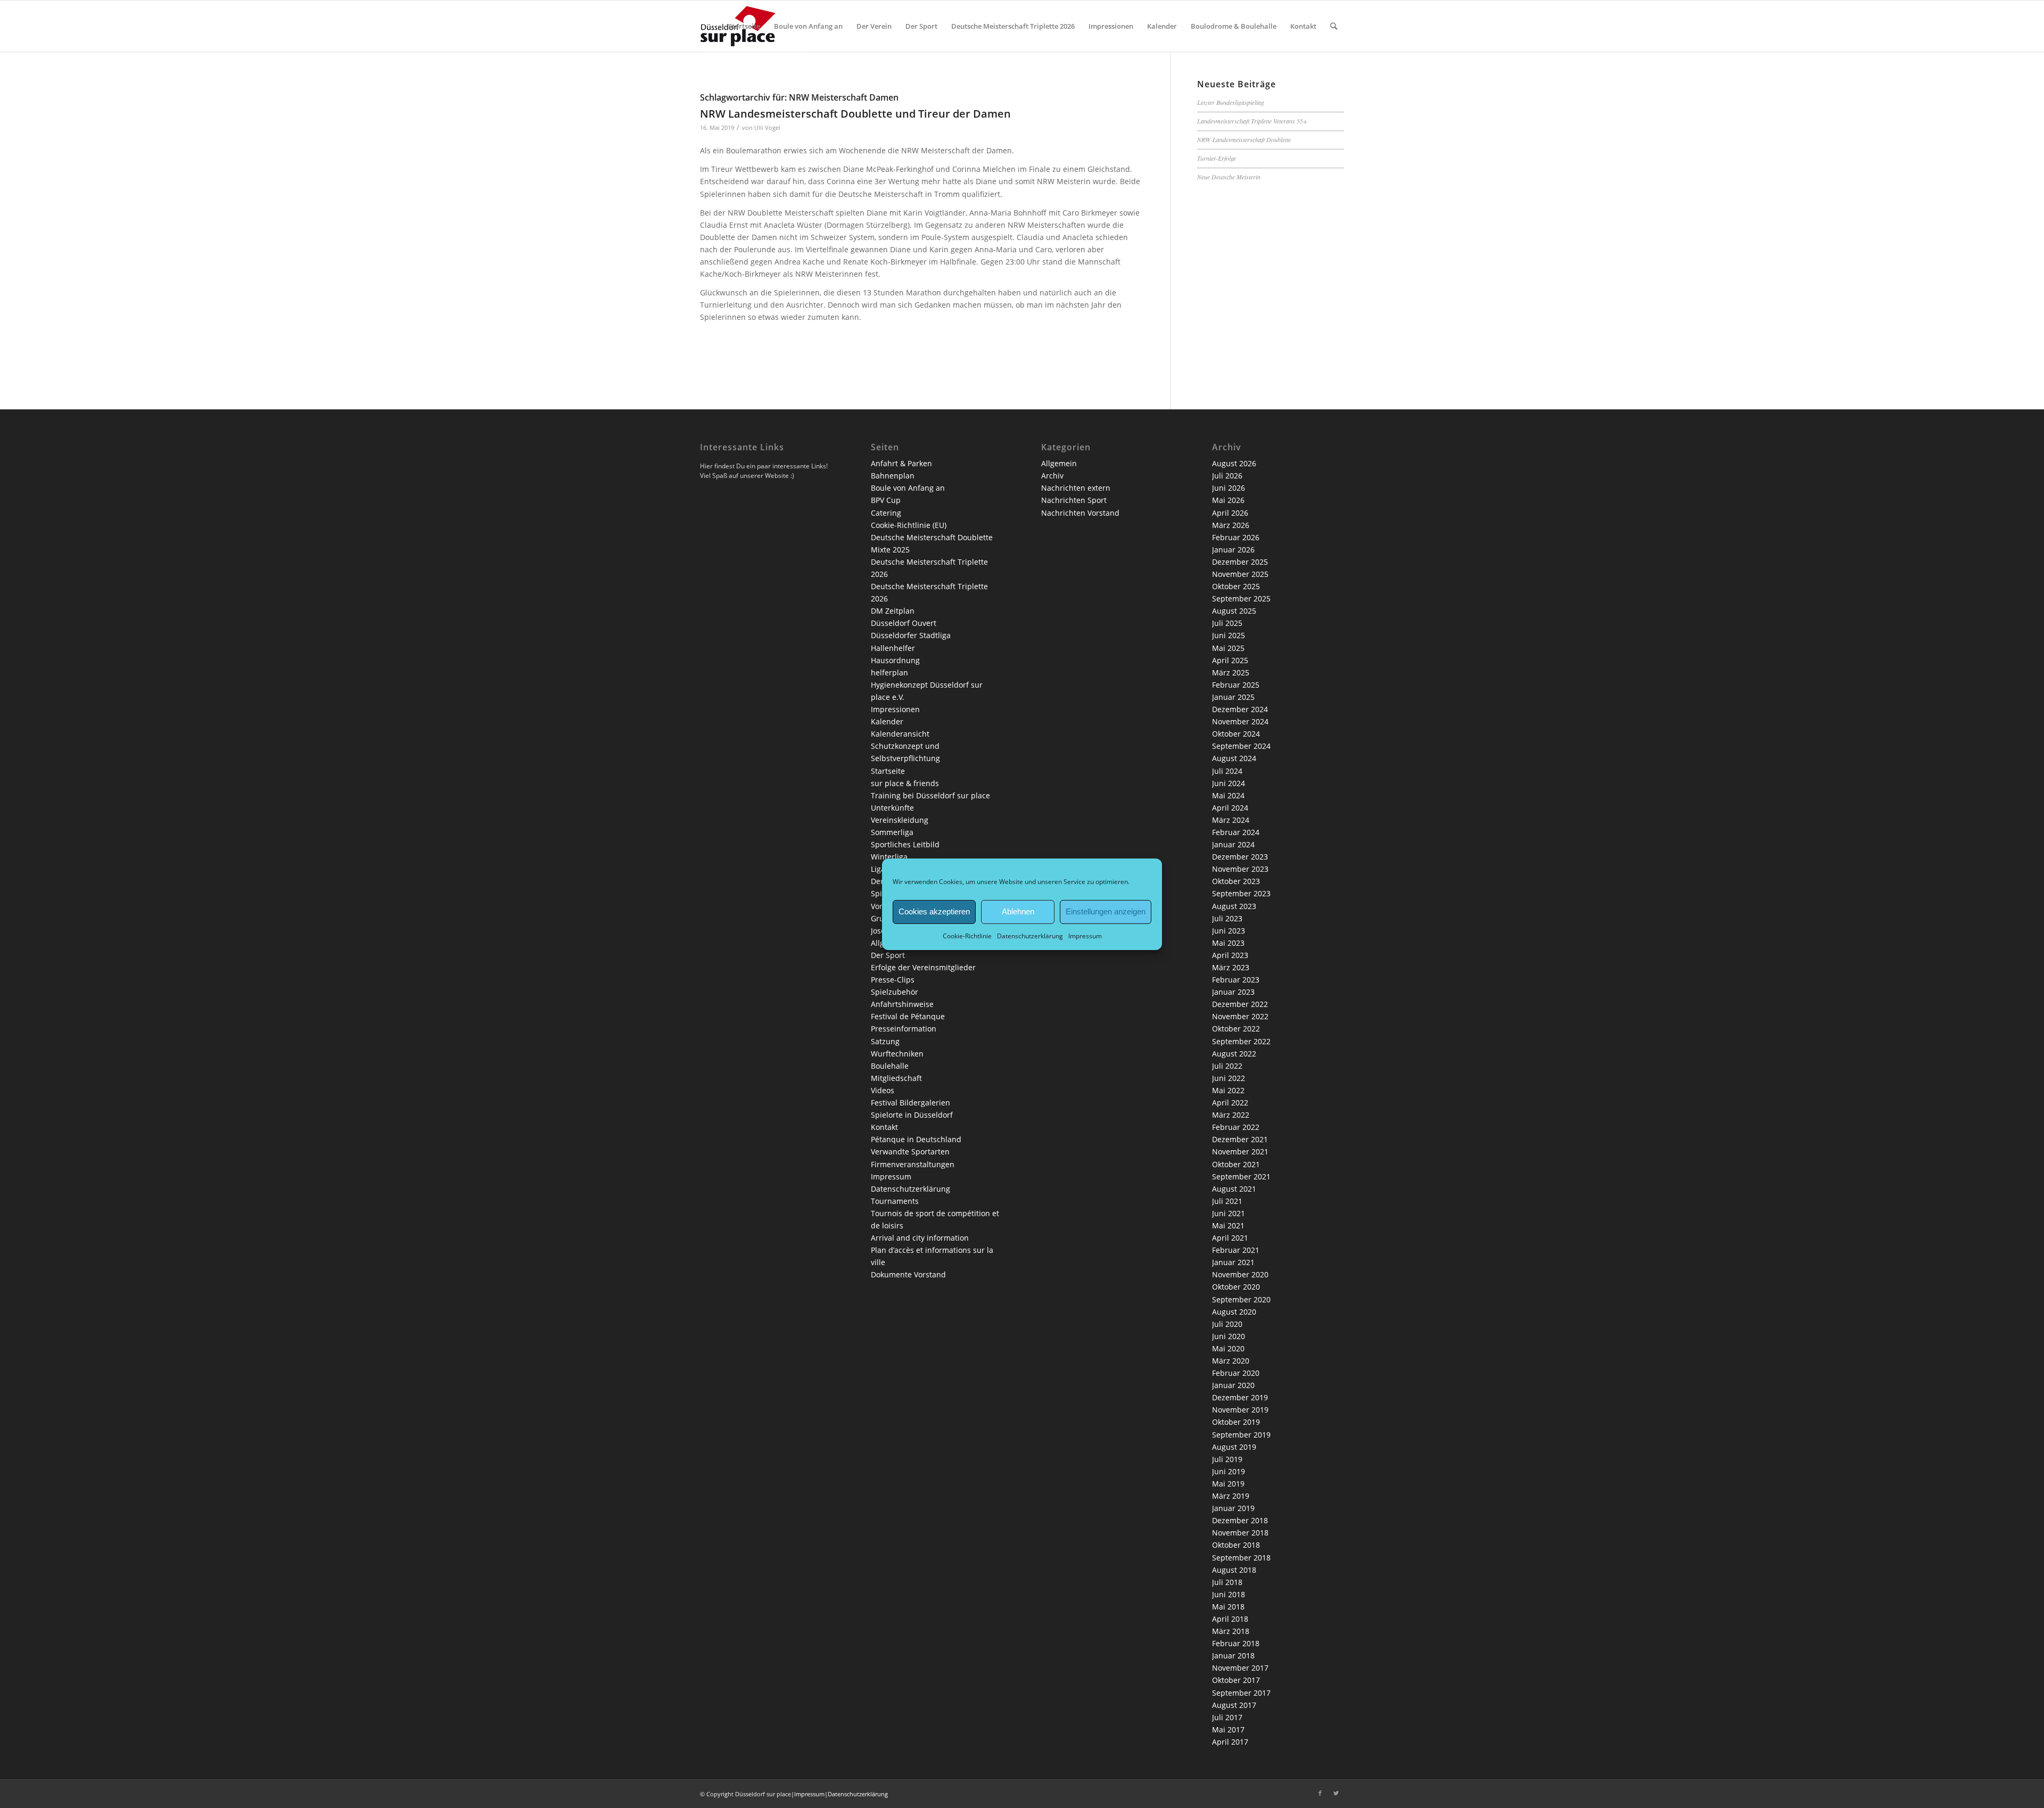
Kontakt (884, 1127)
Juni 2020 (1229, 1336)
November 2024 (1240, 721)
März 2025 (1231, 672)
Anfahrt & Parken (901, 463)
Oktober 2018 (1236, 1545)
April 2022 (1230, 1103)
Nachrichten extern (1076, 488)
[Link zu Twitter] (1336, 1793)
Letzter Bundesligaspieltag (1231, 102)
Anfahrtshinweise (902, 1004)
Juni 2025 (1229, 635)
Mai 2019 (1228, 1484)
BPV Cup (886, 500)
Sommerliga (892, 832)
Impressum (1085, 935)
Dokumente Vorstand (908, 1274)
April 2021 (1230, 1238)
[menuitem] (744, 26)
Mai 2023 (1228, 943)
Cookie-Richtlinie (967, 935)
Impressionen (895, 709)
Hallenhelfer (893, 648)
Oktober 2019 (1236, 1422)
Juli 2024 (1227, 771)
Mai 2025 (1228, 648)
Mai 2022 (1228, 1090)
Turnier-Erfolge (1217, 158)
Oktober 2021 (1236, 1164)
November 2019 (1240, 1410)
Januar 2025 (1233, 697)
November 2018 (1240, 1533)
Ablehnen (1018, 911)
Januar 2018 (1233, 1656)
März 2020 (1231, 1361)
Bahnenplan (893, 476)
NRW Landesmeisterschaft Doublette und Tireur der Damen (855, 114)
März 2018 (1231, 1631)
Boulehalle (890, 1066)
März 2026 (1231, 525)
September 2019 (1241, 1435)
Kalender (887, 721)
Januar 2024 (1233, 844)
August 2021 (1234, 1189)
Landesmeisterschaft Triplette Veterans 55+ (1252, 121)
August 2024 (1234, 758)
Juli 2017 (1227, 1717)
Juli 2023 (1227, 918)
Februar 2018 (1236, 1643)
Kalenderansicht (900, 734)
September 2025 (1241, 598)
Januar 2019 (1233, 1508)
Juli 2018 (1227, 1582)
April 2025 (1230, 660)
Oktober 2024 (1236, 734)
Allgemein (1059, 463)
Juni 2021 (1229, 1213)
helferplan (889, 672)
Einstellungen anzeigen (1106, 911)
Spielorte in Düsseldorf (912, 1115)
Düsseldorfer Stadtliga (911, 635)
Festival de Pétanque (908, 1016)
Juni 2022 (1229, 1078)
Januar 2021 (1233, 1262)
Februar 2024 (1236, 832)
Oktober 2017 (1236, 1680)
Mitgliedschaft (896, 1078)
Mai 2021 (1228, 1225)
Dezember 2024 (1240, 709)
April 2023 (1230, 955)
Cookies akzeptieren (934, 911)
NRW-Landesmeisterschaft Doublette (1244, 139)
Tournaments (895, 1201)
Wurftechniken (897, 1054)
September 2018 (1241, 1558)
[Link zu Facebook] (1320, 1793)
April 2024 (1230, 808)
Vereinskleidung (900, 820)
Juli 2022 (1227, 1066)
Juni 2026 (1229, 488)
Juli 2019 (1227, 1459)
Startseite (888, 771)
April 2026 (1230, 513)
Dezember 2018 (1240, 1520)
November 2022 (1240, 1016)
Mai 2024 (1228, 795)
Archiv (1052, 476)
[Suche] (1334, 26)
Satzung (885, 1041)
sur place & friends (905, 783)
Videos (883, 1090)
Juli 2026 (1227, 476)
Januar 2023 (1233, 992)
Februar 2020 (1236, 1373)
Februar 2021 (1236, 1250)
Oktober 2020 (1236, 1287)
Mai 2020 (1228, 1348)
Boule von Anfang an (908, 488)
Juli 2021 (1227, 1201)
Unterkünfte (892, 808)
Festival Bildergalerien (910, 1103)
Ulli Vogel (767, 127)
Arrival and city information (920, 1238)
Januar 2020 (1233, 1385)
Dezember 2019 (1240, 1397)
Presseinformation (904, 1029)
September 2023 (1241, 893)
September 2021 (1241, 1177)
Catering (886, 513)
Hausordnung (895, 660)
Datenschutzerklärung (1030, 935)
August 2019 (1234, 1447)
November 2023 (1240, 869)
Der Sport (888, 955)
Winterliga (889, 857)
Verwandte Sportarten (910, 1151)
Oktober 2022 (1236, 1029)
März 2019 (1231, 1496)
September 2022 (1241, 1041)
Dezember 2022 (1240, 1004)
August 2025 (1234, 611)
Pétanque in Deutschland (916, 1139)
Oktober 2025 (1236, 586)
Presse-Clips (893, 980)
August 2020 (1234, 1312)
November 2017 (1240, 1668)
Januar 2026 (1233, 550)
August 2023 (1234, 906)
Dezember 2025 (1240, 562)
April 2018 (1230, 1619)
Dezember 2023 (1240, 857)
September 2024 (1241, 746)
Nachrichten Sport (1074, 500)
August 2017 (1234, 1705)
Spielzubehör (895, 992)
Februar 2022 (1236, 1127)
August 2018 (1234, 1570)
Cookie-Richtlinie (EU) (909, 525)
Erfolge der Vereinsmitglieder (923, 967)
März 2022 (1231, 1115)
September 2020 (1241, 1299)
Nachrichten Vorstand (1080, 513)
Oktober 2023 (1236, 881)
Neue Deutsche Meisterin (1229, 177)
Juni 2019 (1229, 1471)
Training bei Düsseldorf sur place (930, 795)
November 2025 (1240, 574)
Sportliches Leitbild (905, 844)
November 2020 (1240, 1274)
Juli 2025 (1227, 623)
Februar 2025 (1236, 685)
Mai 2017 (1228, 1729)
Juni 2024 (1229, 783)
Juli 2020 (1227, 1324)
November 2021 (1240, 1151)
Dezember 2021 (1240, 1139)
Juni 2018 (1229, 1594)
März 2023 (1231, 967)
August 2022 (1234, 1054)
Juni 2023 (1229, 931)
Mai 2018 (1228, 1607)
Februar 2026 (1236, 537)
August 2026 (1234, 463)
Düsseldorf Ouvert (904, 623)
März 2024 (1231, 820)
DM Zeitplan (893, 611)
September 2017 (1241, 1693)
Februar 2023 (1236, 980)
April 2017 (1230, 1742)
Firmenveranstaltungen (913, 1164)
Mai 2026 (1228, 500)
